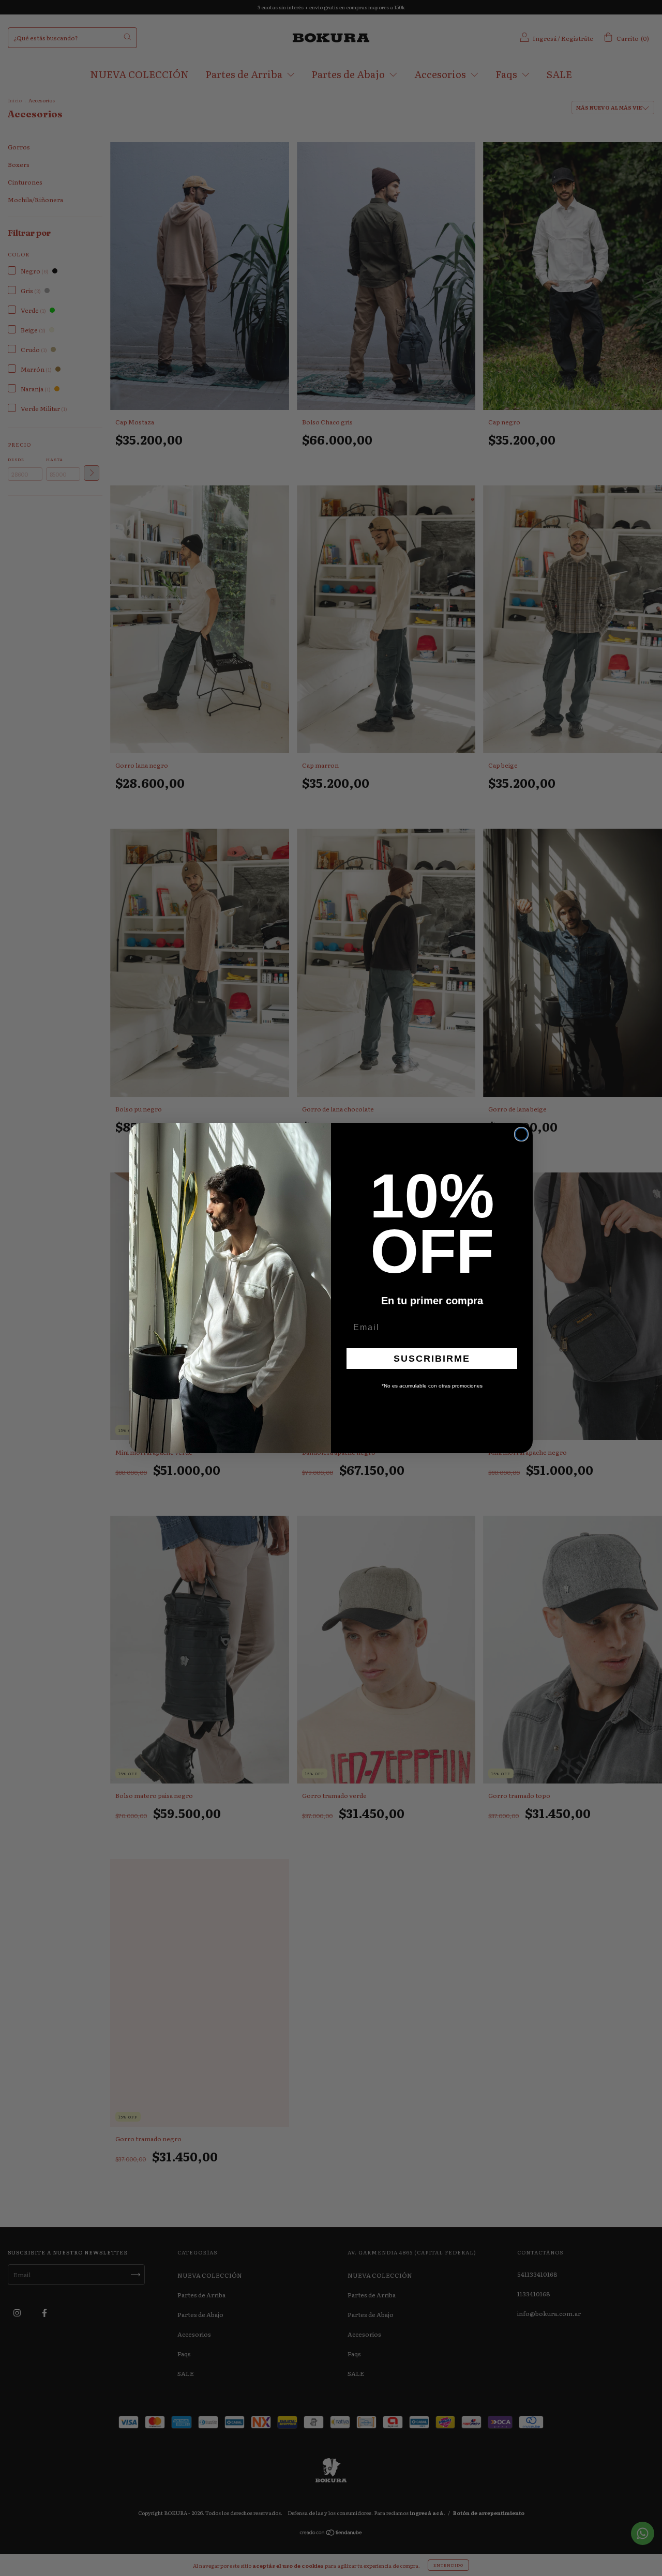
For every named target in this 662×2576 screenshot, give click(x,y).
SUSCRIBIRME (432, 1359)
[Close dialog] (521, 1134)
